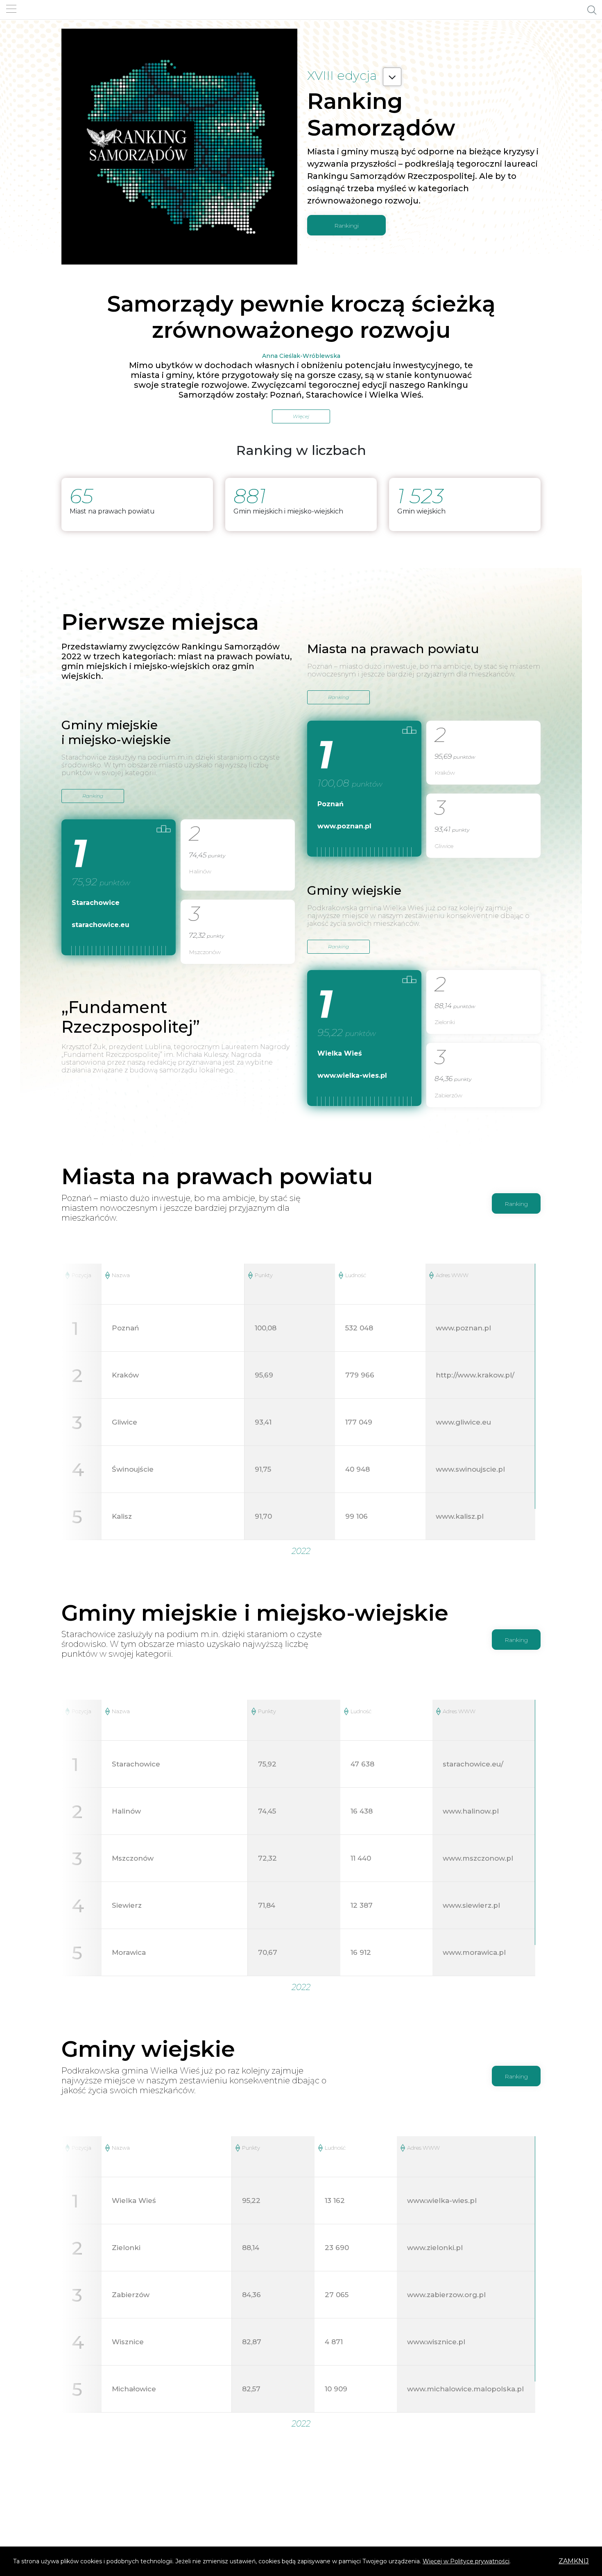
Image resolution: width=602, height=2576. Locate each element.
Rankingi (346, 226)
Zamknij (574, 2561)
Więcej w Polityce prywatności (466, 2561)
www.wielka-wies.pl (352, 1075)
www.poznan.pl (344, 826)
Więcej (301, 416)
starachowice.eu (101, 925)
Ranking (93, 796)
